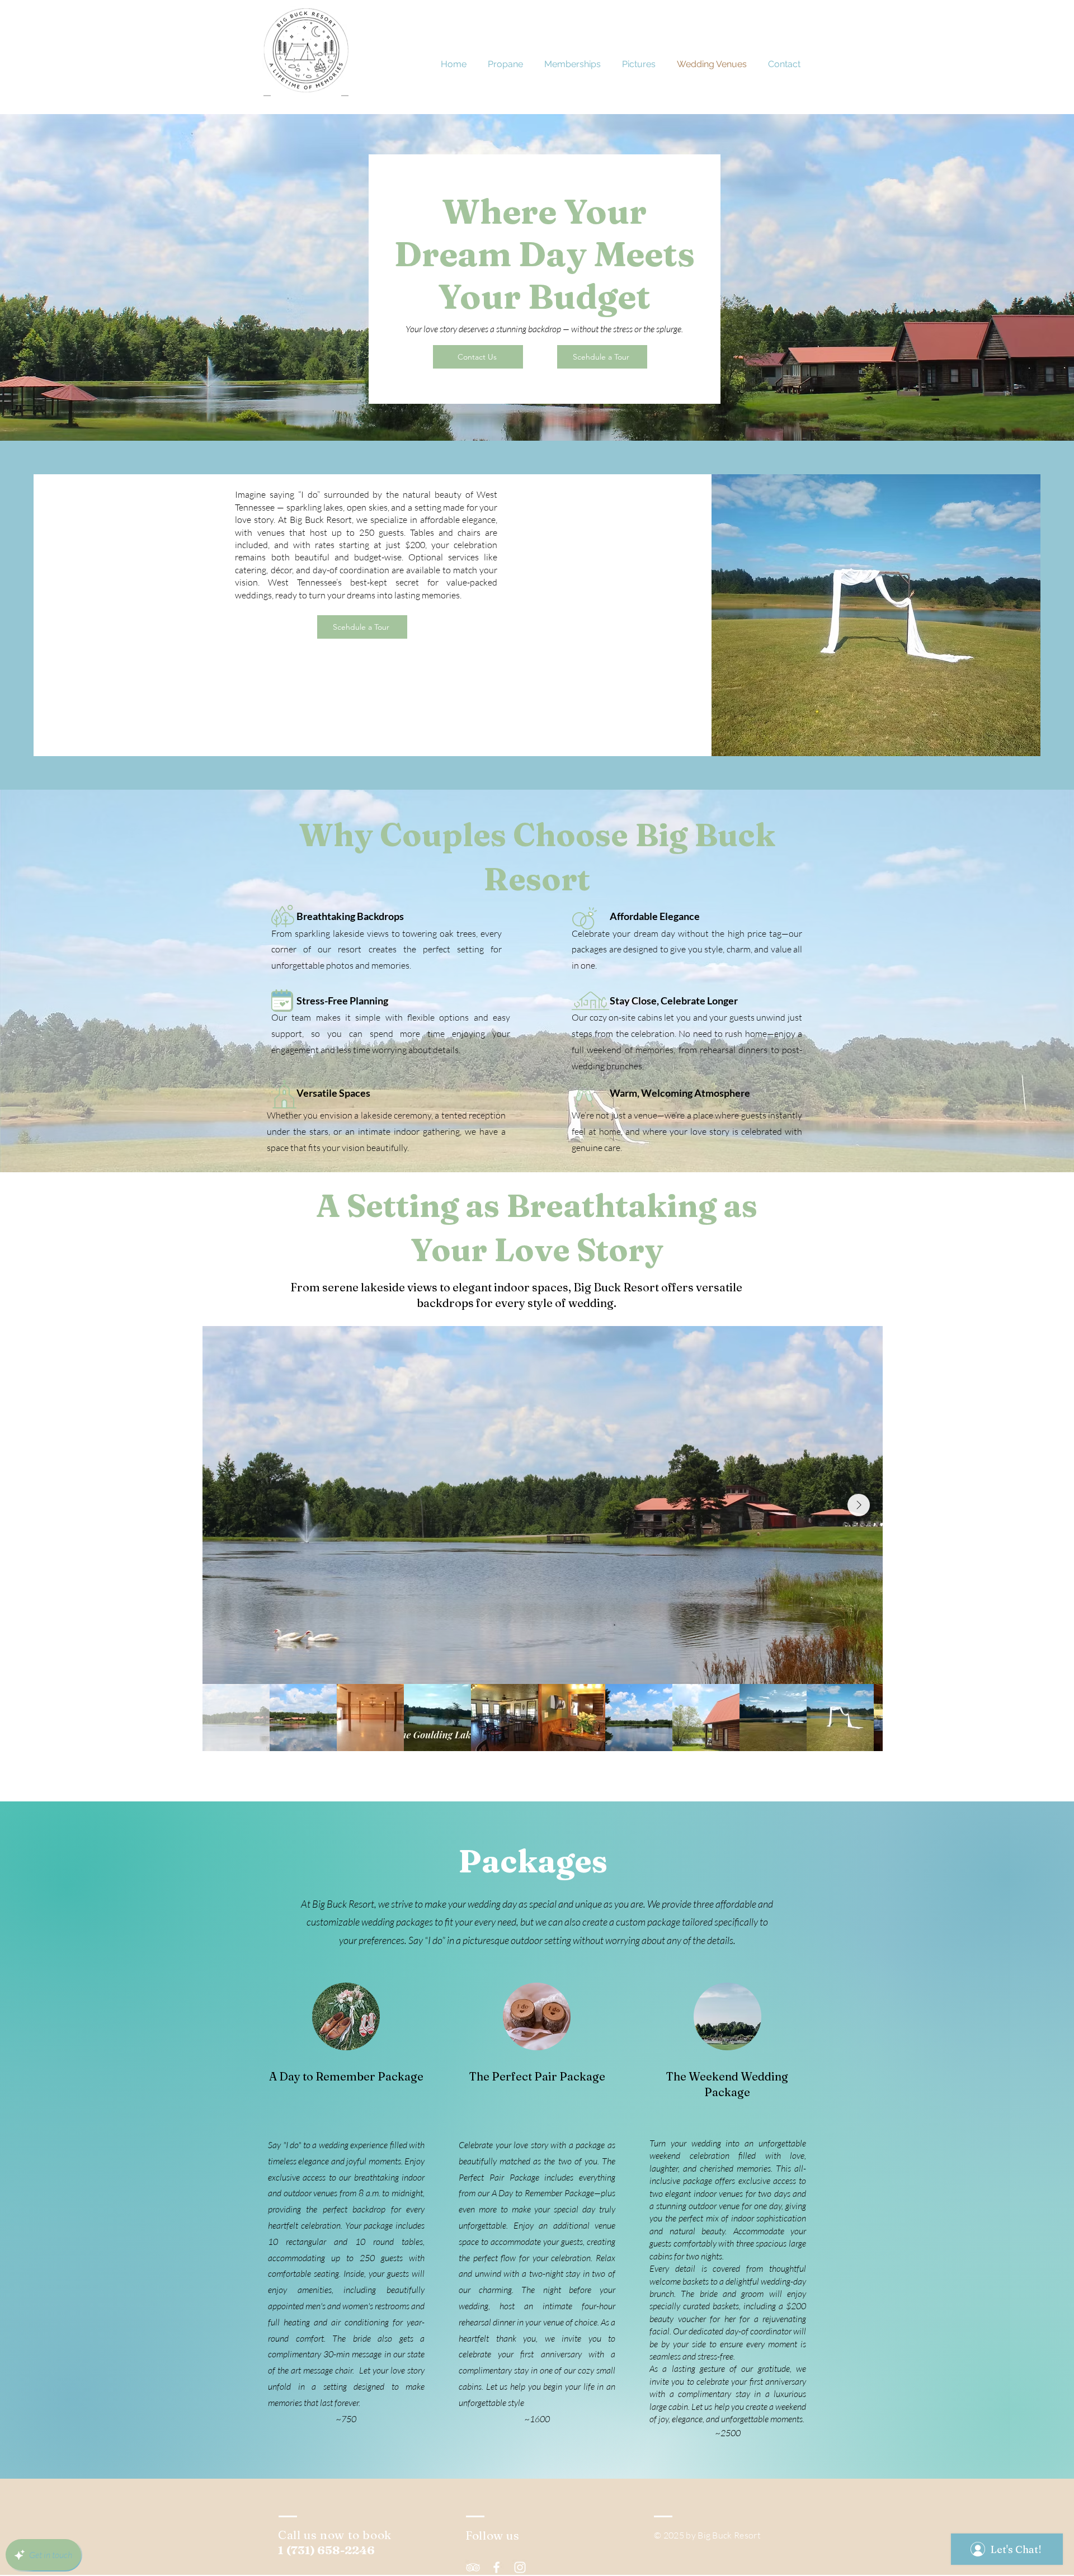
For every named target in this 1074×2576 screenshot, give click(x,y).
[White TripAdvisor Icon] (473, 2567)
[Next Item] (859, 1505)
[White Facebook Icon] (496, 2567)
